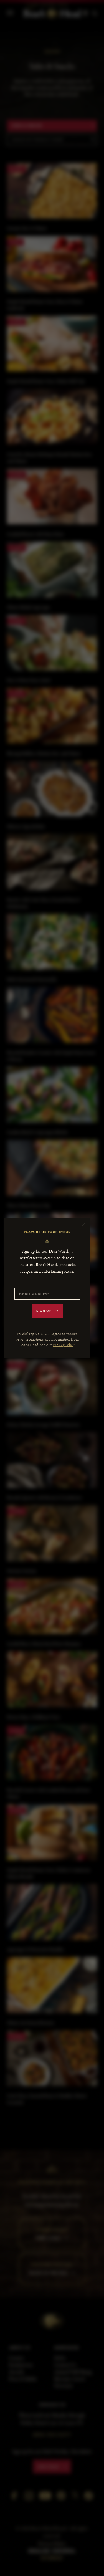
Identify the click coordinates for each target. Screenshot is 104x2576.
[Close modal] (84, 1224)
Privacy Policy (64, 1345)
